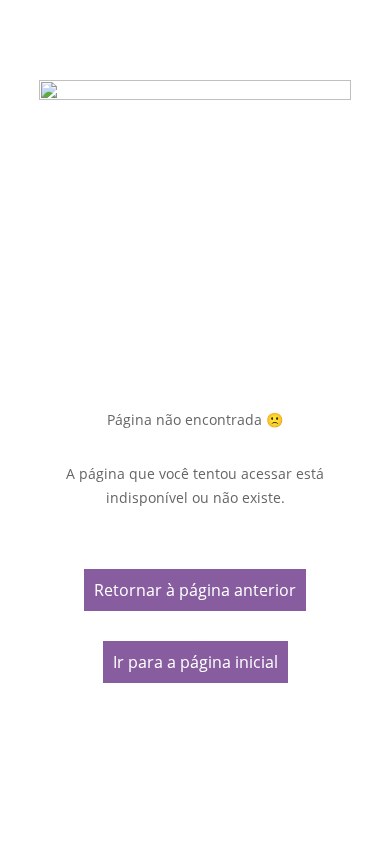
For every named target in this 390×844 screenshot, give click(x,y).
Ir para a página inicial (195, 662)
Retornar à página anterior (195, 590)
